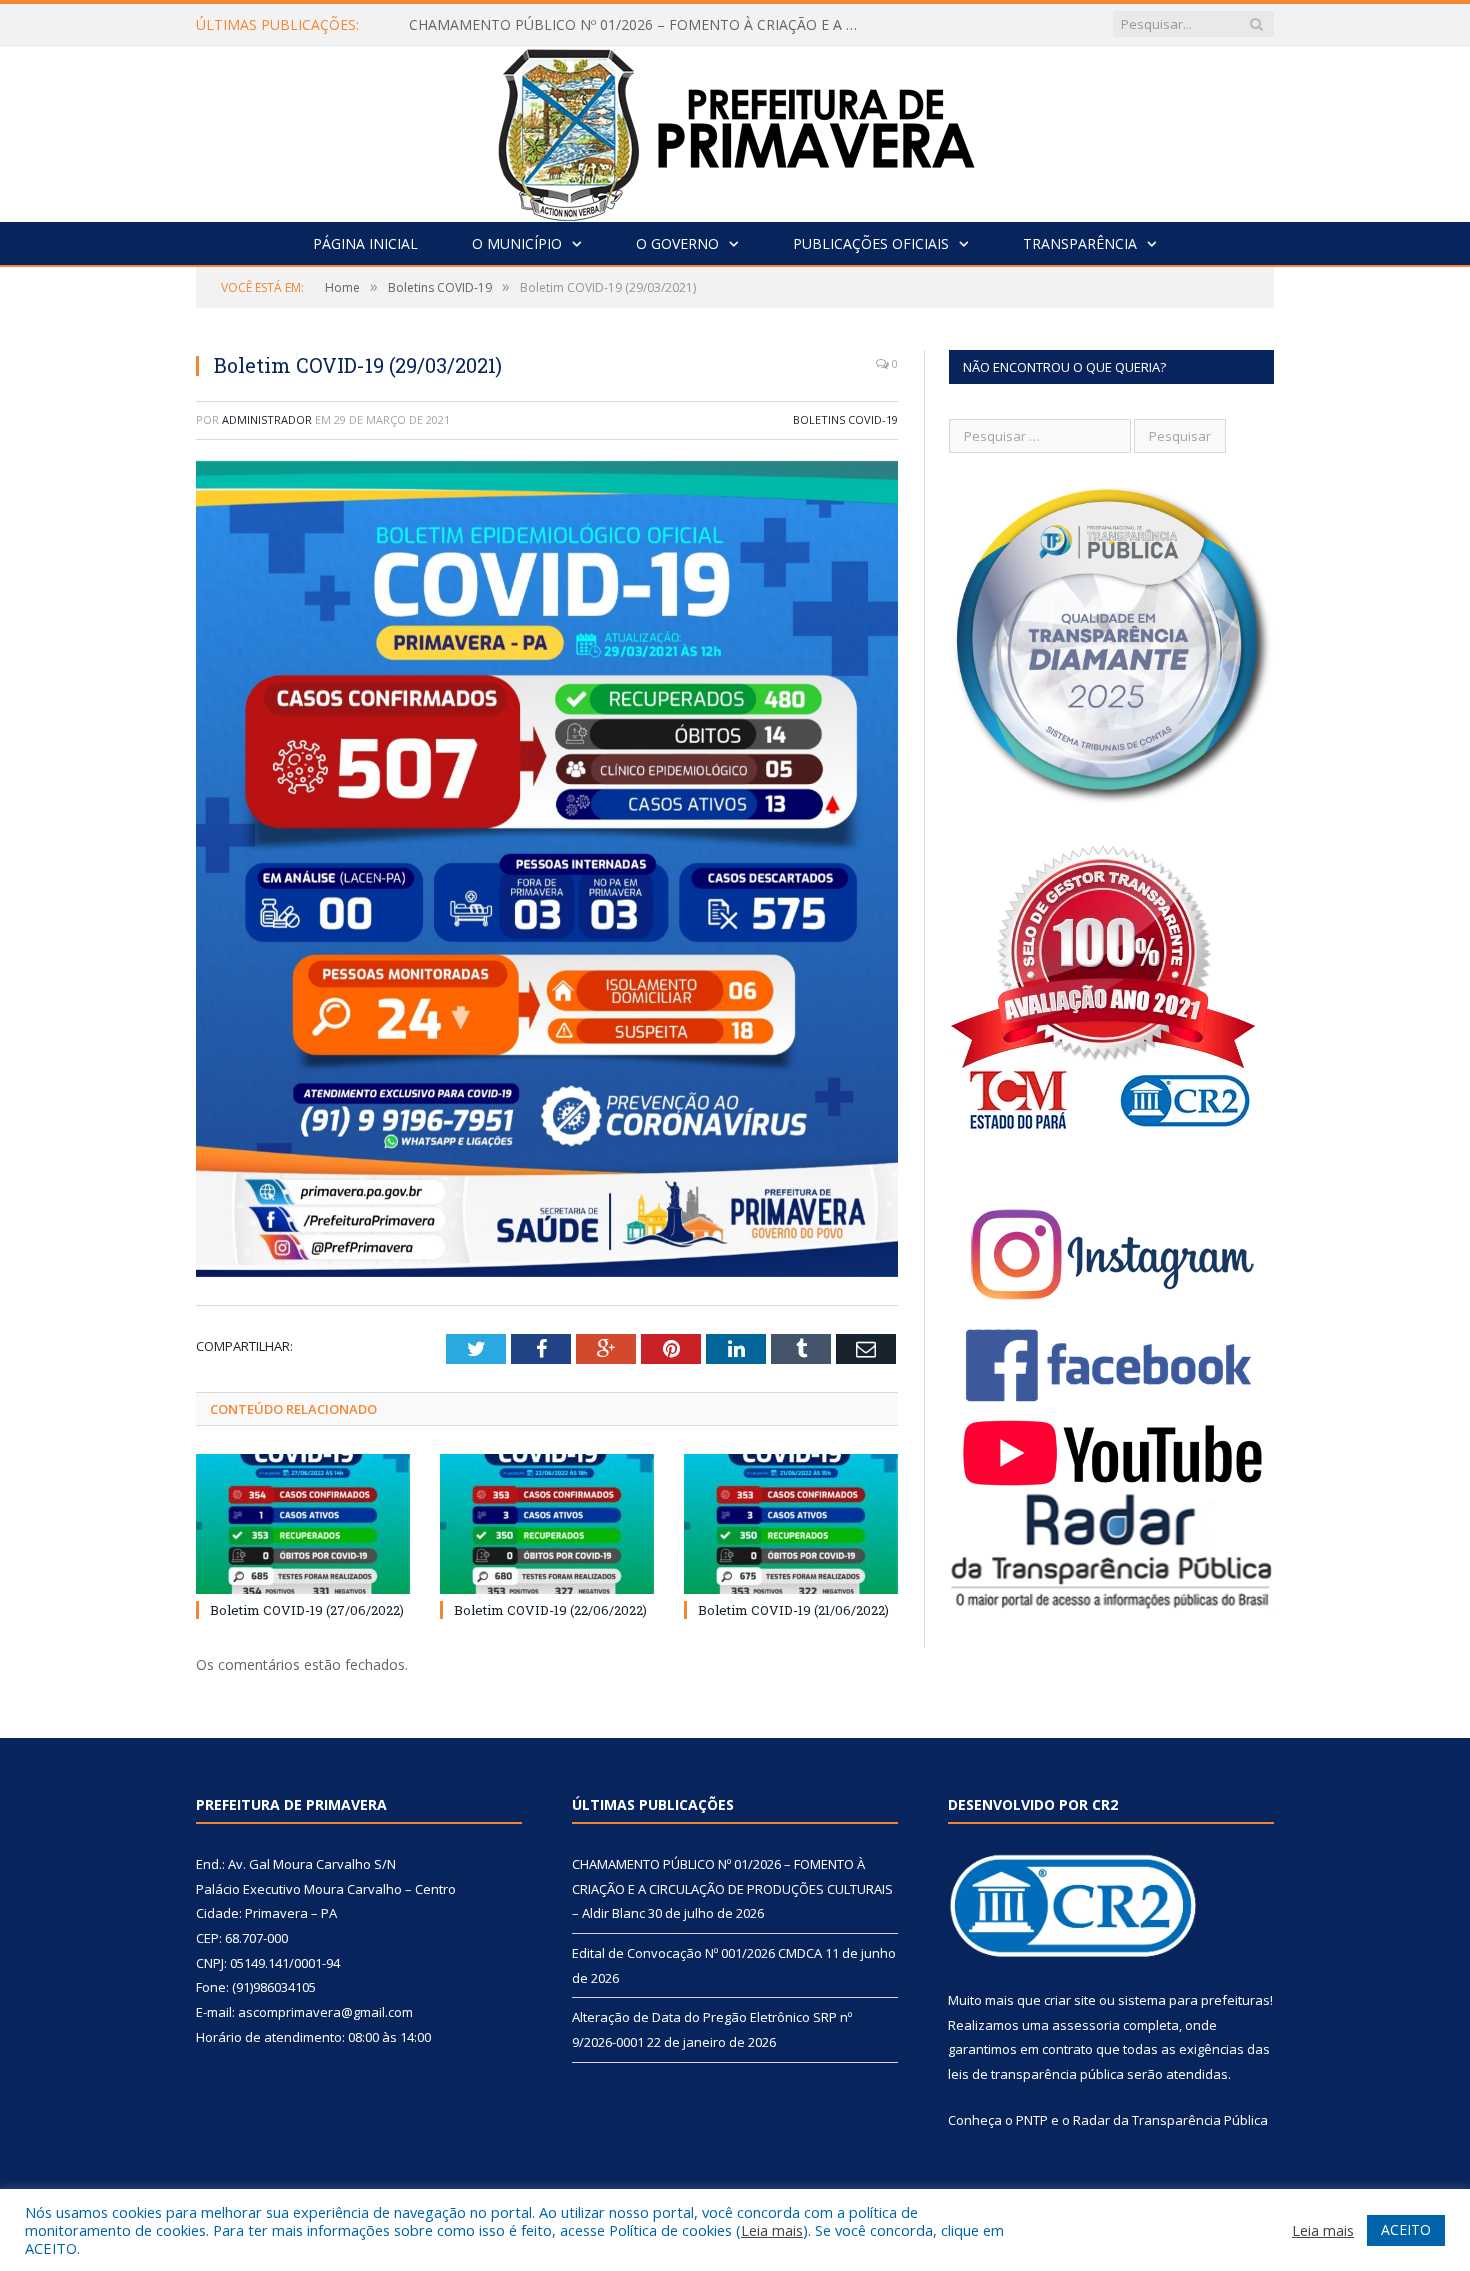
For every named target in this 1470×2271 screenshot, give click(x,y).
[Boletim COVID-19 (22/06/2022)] (547, 1524)
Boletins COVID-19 (845, 419)
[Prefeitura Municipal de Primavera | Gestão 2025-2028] (735, 129)
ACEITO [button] (1406, 2229)
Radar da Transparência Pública (1170, 2120)
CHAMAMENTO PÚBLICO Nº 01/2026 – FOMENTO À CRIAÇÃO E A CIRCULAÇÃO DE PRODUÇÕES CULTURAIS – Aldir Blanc (732, 1888)
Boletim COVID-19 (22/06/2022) (550, 1610)
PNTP (1032, 2120)
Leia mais (772, 2230)
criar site (1070, 2000)
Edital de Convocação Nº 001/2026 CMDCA (549, 25)
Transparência (1080, 243)
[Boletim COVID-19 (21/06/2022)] (791, 1524)
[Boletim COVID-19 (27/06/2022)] (303, 1524)
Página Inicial (365, 243)
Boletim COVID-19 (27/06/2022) (307, 1610)
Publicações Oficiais (871, 243)
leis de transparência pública (1036, 2074)
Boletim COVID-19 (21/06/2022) (793, 1610)
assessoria (1086, 2025)
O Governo (677, 243)
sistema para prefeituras (1194, 2000)
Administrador (267, 419)
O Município (517, 243)
